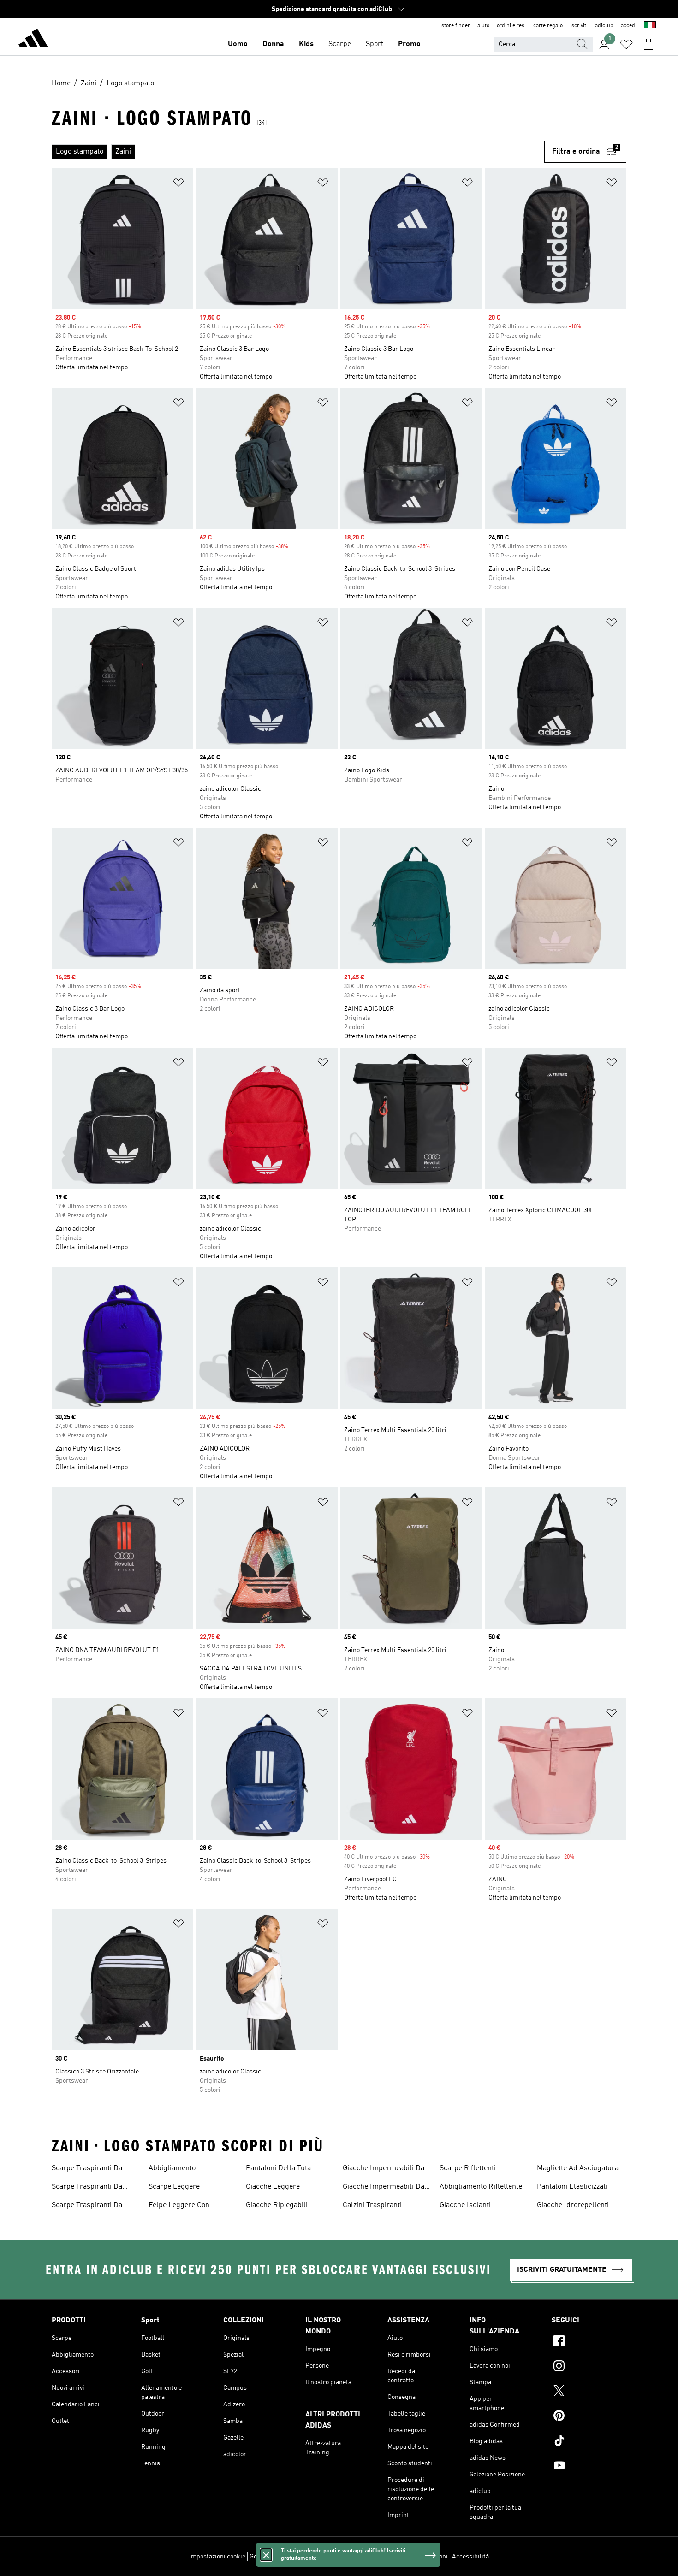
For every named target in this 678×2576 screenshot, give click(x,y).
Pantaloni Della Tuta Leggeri (278, 2169)
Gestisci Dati (268, 2557)
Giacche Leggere (273, 2187)
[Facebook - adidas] (589, 2342)
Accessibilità (470, 2557)
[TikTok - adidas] (589, 2442)
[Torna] (33, 40)
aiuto (483, 26)
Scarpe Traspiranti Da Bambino (87, 2206)
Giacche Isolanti (465, 2205)
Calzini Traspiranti (372, 2205)
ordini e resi (511, 26)
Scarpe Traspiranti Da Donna (87, 2169)
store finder (456, 26)
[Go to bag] (648, 44)
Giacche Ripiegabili (277, 2205)
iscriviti (579, 26)
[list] (298, 152)
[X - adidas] (589, 2392)
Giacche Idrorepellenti (573, 2205)
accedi (629, 26)
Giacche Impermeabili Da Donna (384, 2188)
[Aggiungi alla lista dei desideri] (178, 184)
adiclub (604, 26)
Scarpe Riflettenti (468, 2168)
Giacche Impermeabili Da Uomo (384, 2169)
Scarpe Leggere (174, 2187)
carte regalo (548, 26)
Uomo (238, 44)
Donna (273, 44)
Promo (409, 44)
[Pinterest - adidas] (589, 2417)
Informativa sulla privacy (351, 2557)
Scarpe (340, 44)
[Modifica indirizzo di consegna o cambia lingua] (650, 26)
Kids (306, 44)
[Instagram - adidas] (589, 2367)
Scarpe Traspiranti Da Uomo (87, 2188)
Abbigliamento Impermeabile (172, 2169)
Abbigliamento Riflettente (481, 2187)
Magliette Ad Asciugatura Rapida (578, 2169)
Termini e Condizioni (419, 2557)
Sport (375, 44)
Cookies (301, 2557)
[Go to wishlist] (626, 44)
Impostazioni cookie (217, 2557)
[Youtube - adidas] (589, 2467)
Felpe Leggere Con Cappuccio (179, 2206)
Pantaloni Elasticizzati (572, 2187)
